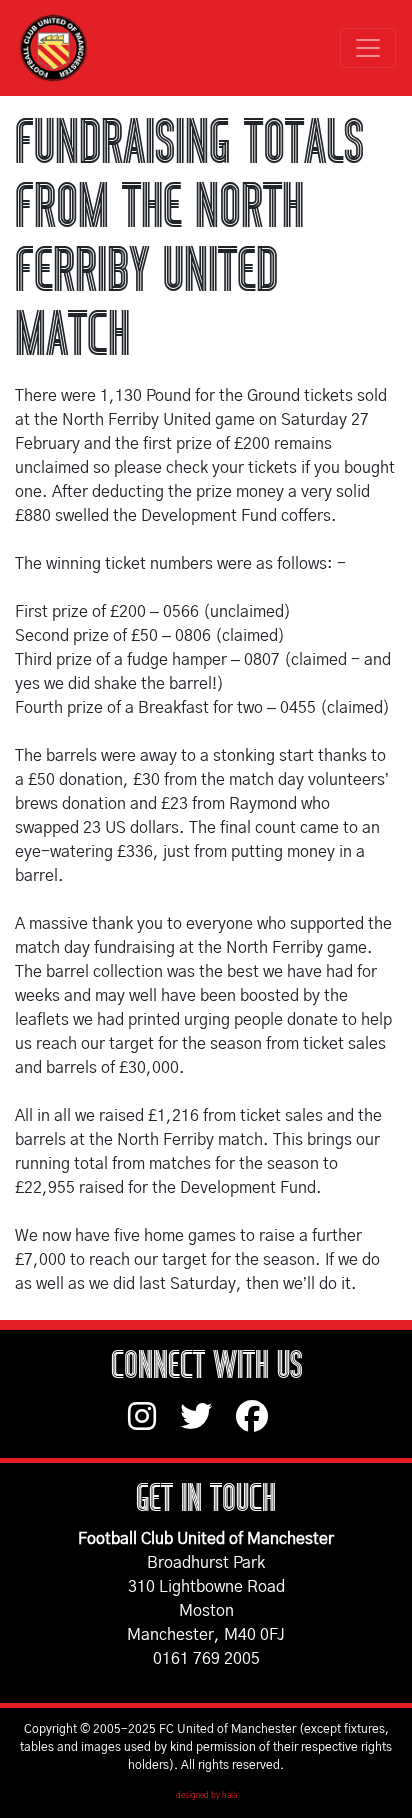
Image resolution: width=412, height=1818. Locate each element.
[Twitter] (208, 1426)
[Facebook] (260, 1426)
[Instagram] (154, 1426)
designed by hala (206, 1796)
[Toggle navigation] (368, 48)
